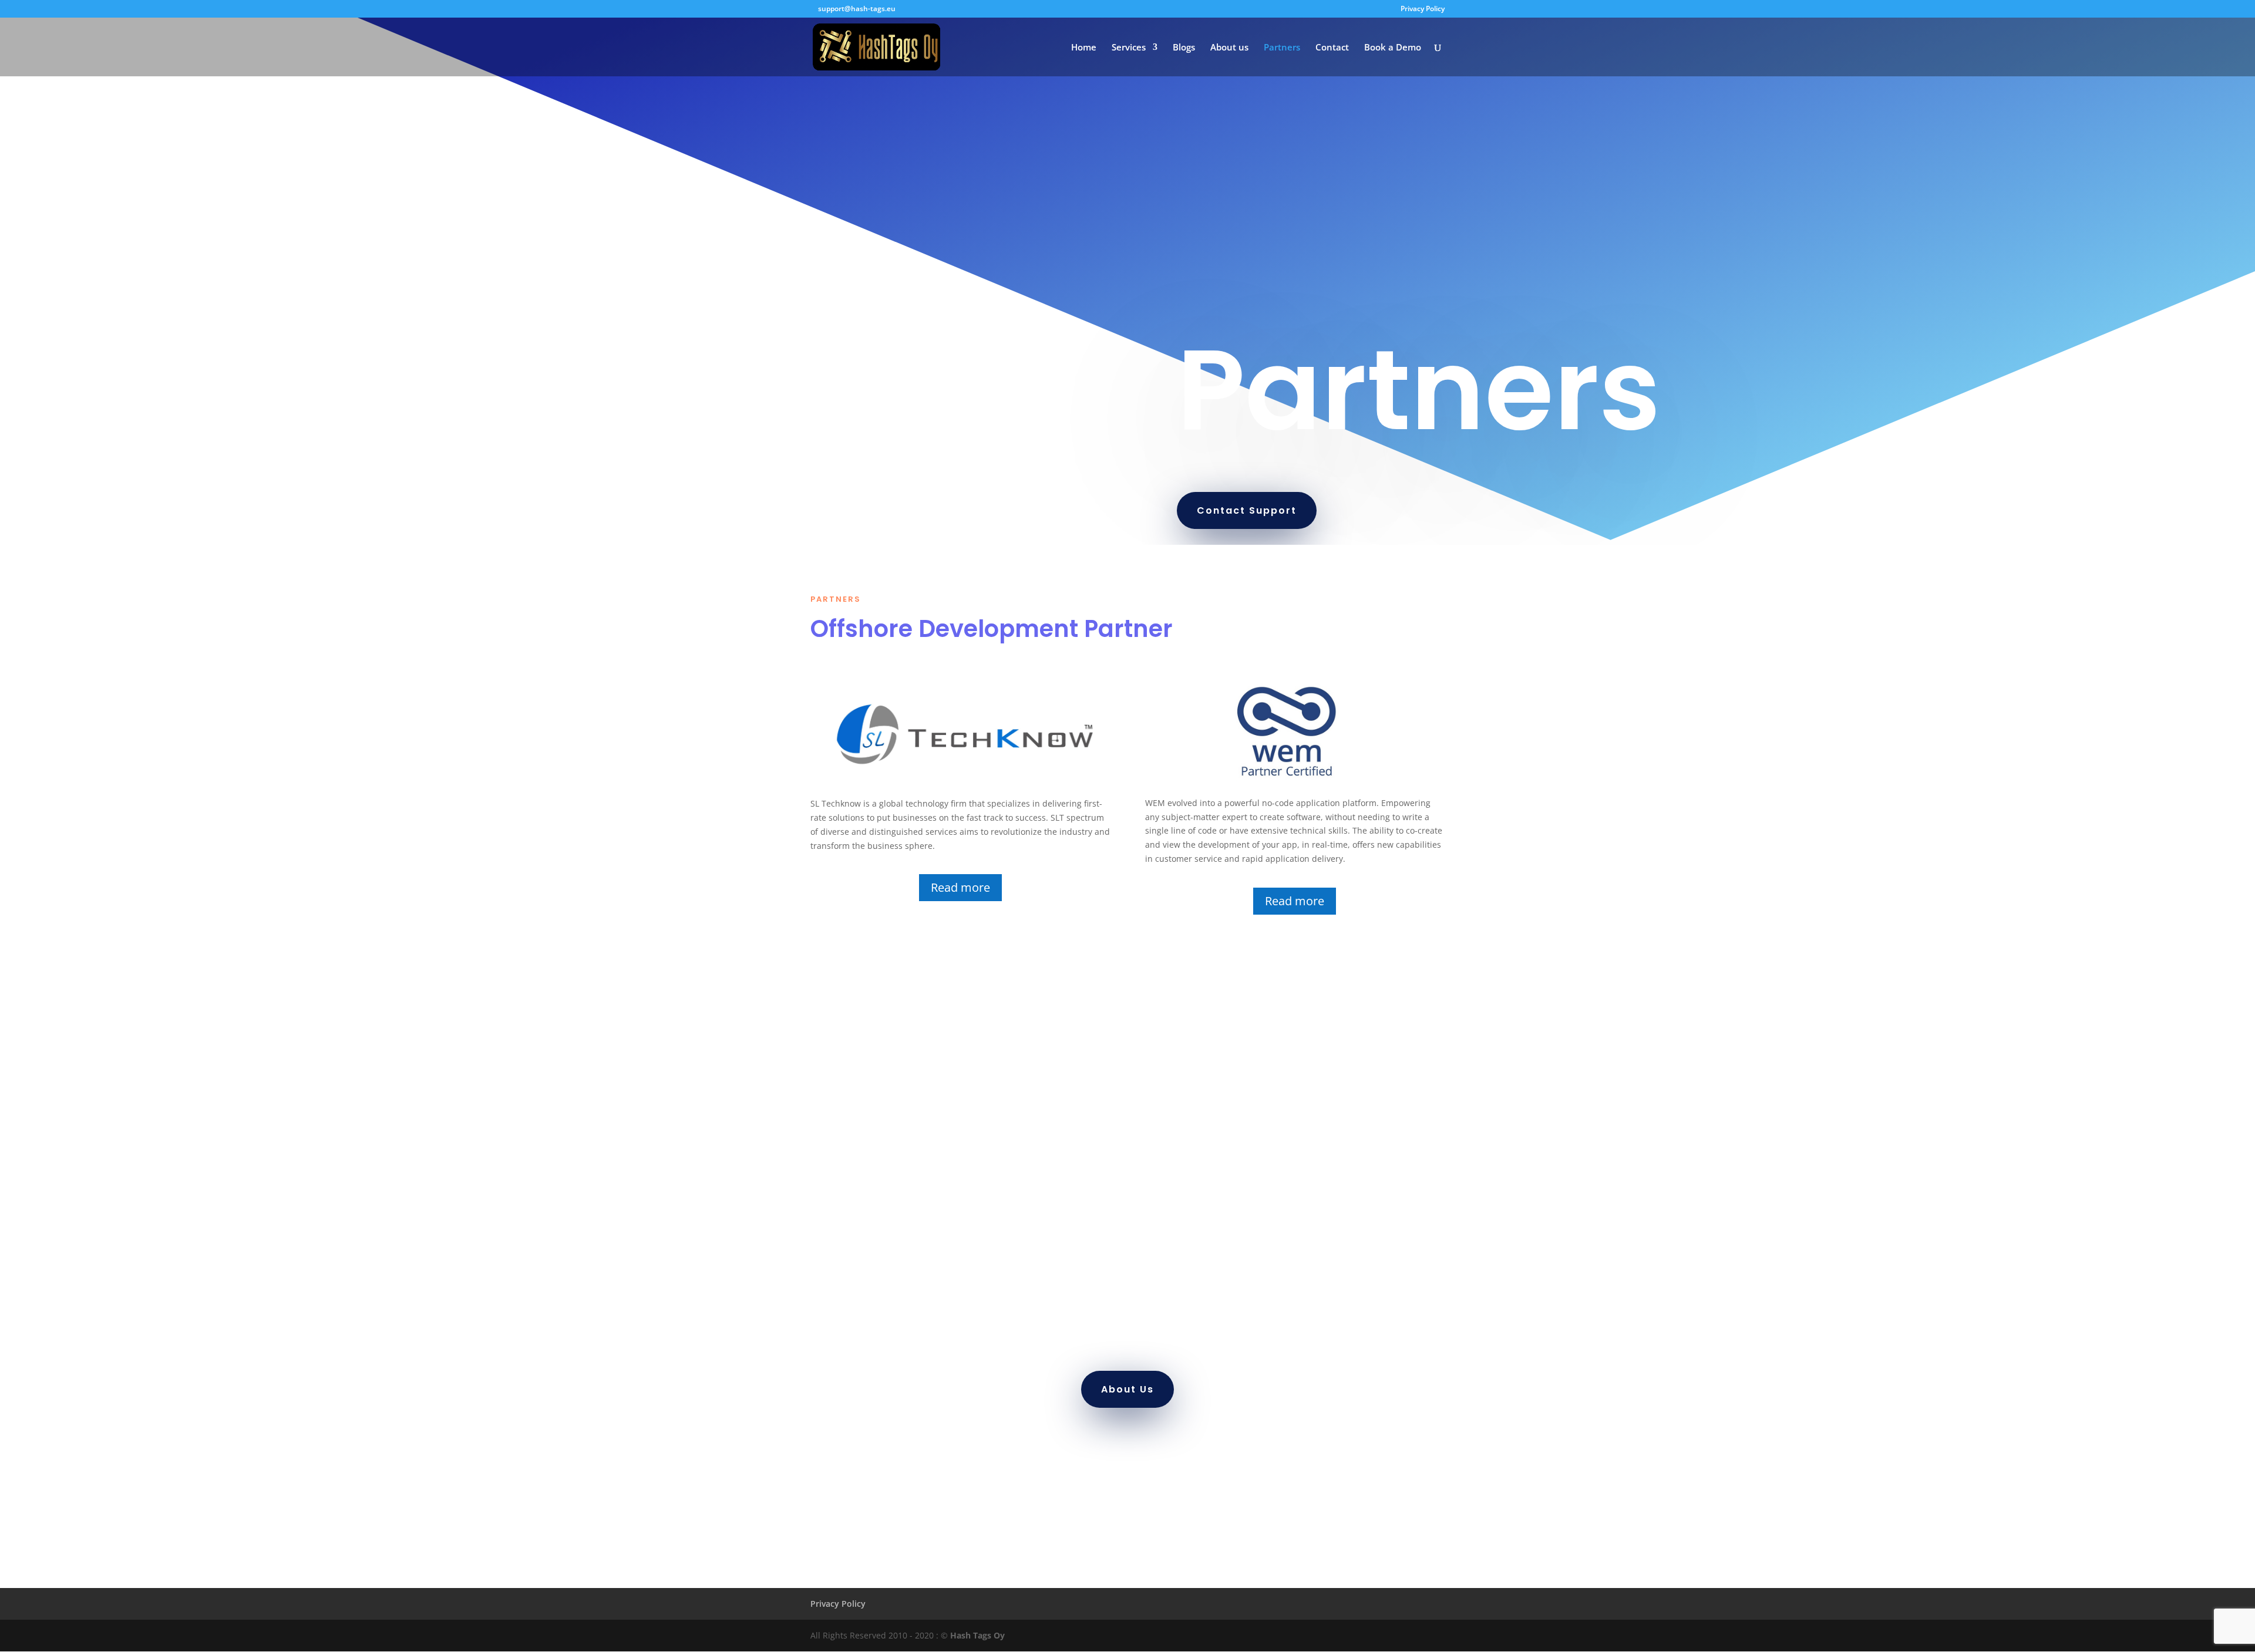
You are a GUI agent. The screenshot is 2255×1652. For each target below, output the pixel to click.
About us (1229, 48)
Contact (1332, 48)
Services (1129, 48)
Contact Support (1247, 510)
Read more (960, 887)
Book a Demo (1393, 48)
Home (1084, 48)
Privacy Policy (1423, 9)
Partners (1282, 48)
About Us (1127, 1389)
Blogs (1184, 48)
